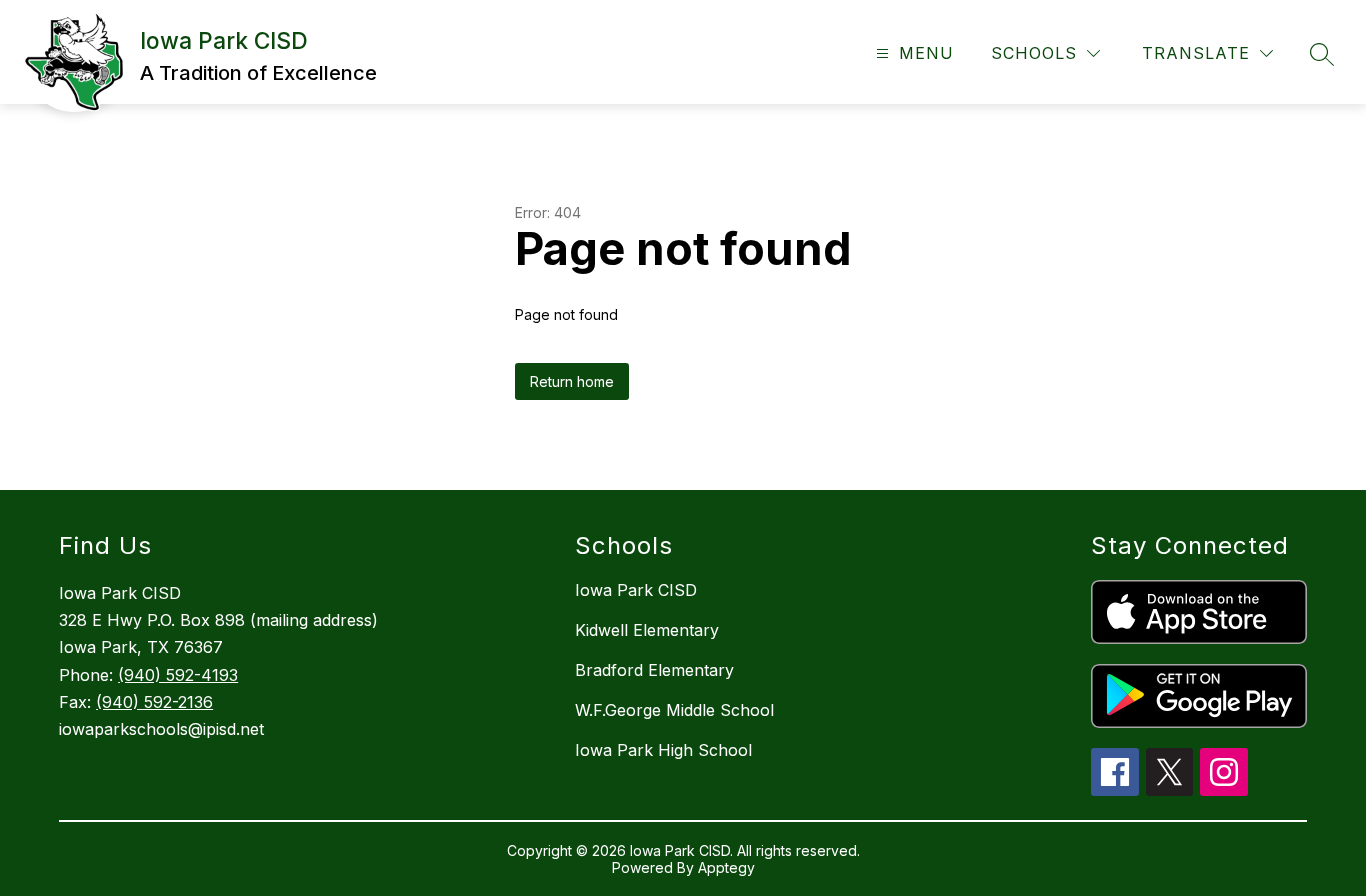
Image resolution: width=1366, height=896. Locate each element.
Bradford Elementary (654, 670)
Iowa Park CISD (636, 590)
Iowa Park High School (663, 750)
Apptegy (726, 867)
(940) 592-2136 (154, 702)
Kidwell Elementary (647, 630)
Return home (572, 381)
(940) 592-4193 (178, 675)
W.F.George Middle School (674, 710)
